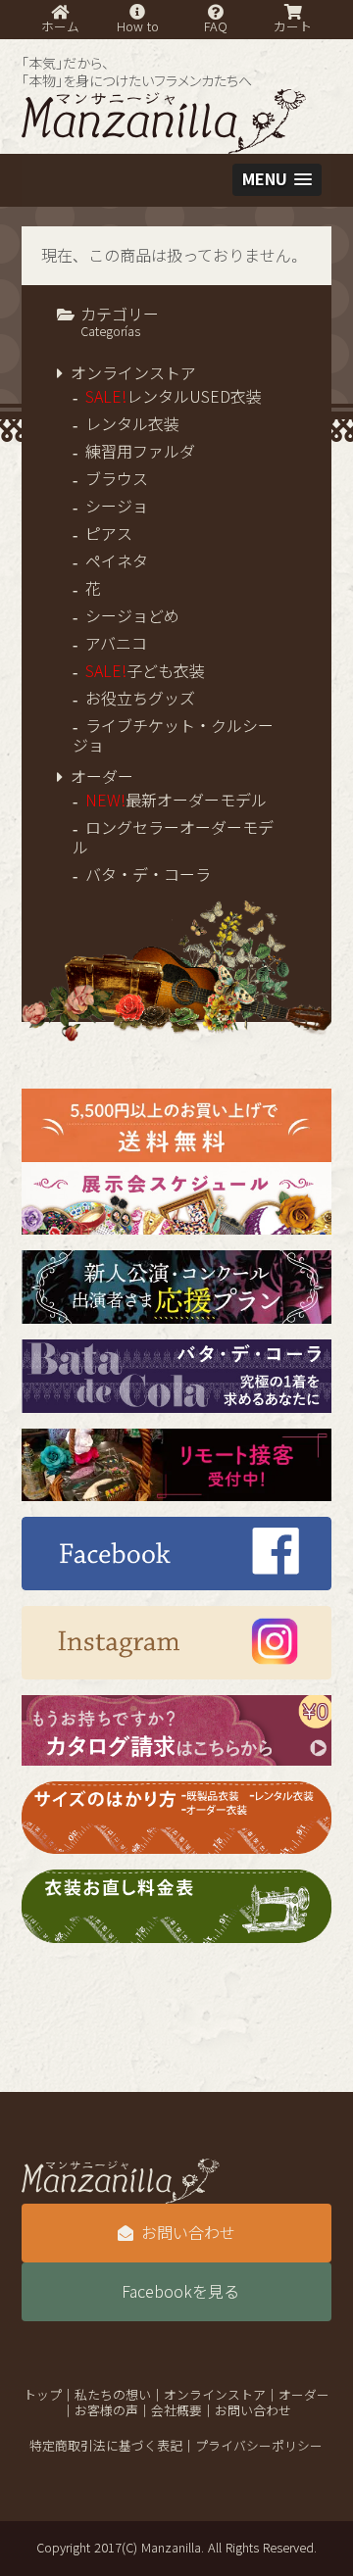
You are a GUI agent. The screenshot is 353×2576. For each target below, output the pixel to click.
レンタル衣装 (132, 424)
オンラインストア (133, 373)
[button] (277, 180)
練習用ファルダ (140, 452)
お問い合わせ (188, 2233)
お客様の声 (106, 2411)
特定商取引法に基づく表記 (106, 2446)
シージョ (117, 507)
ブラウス (117, 479)
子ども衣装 (145, 671)
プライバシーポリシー (259, 2446)
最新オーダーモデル (176, 801)
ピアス (109, 534)
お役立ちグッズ (140, 699)
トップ (43, 2395)
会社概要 (176, 2411)
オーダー (102, 777)
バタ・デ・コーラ (148, 875)
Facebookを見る (180, 2292)
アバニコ (116, 644)
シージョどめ (132, 616)
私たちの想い (113, 2395)
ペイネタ (117, 561)
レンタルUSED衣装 (174, 397)
